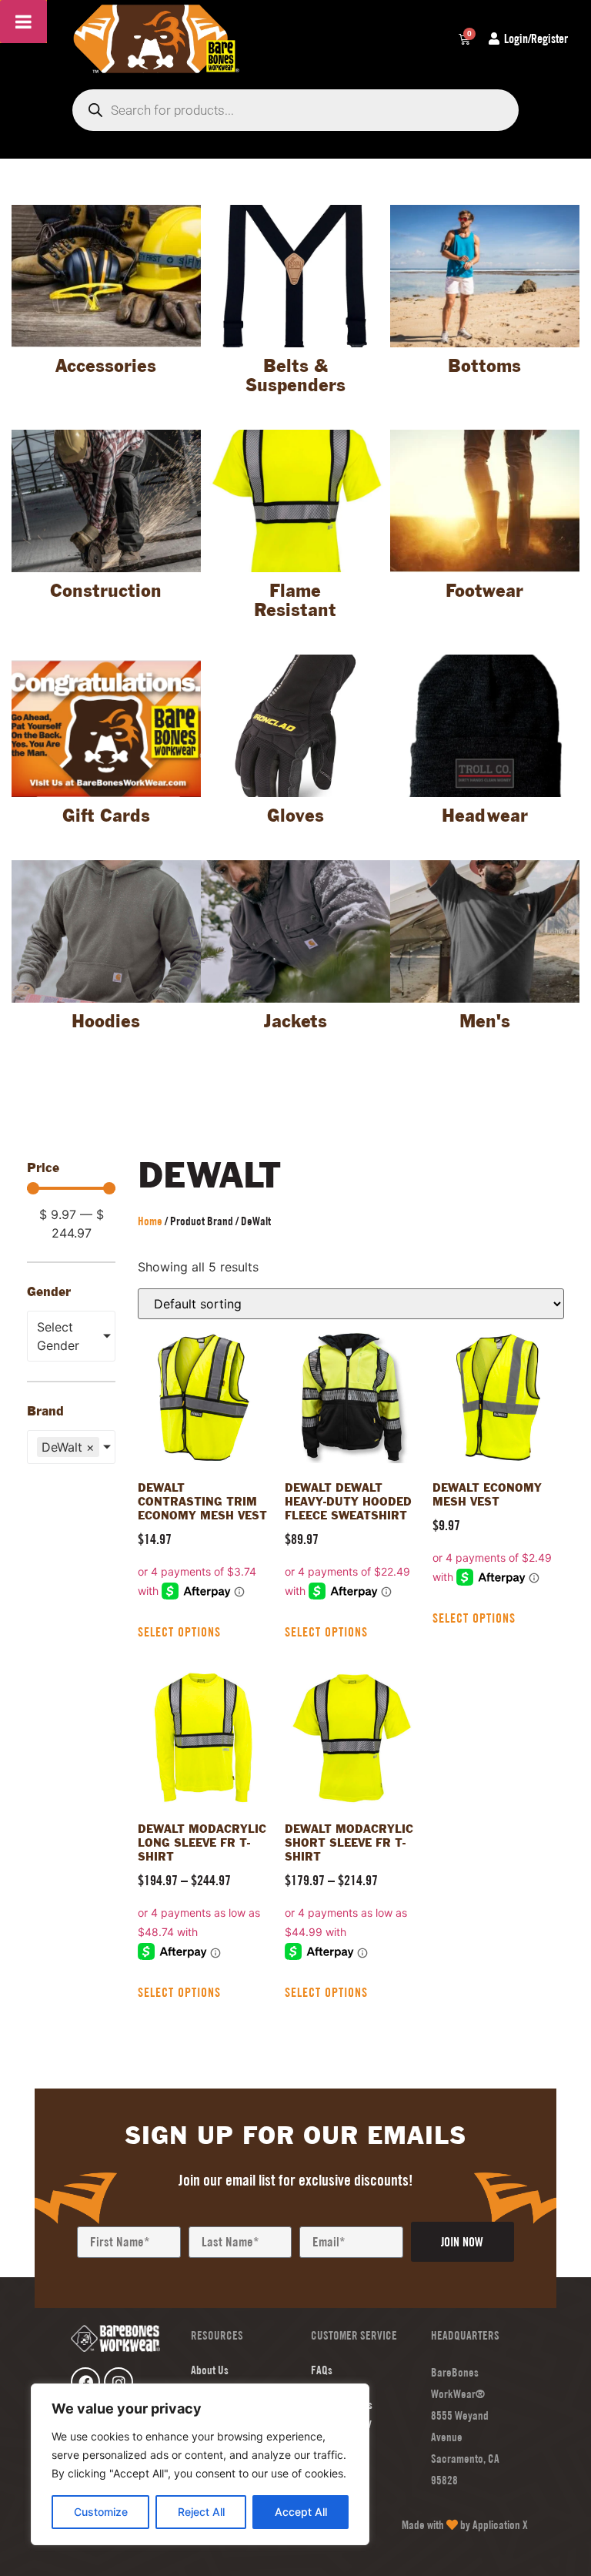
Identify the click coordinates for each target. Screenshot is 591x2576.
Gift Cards (106, 817)
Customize (101, 2512)
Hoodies (106, 1022)
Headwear (485, 817)
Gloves (295, 817)
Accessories (106, 367)
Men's (485, 1022)
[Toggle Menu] (23, 22)
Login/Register (536, 39)
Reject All (201, 2512)
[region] (200, 2464)
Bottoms (484, 367)
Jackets (295, 1022)
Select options (179, 1632)
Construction (106, 592)
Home (150, 1221)
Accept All (301, 2512)
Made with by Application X (465, 2525)
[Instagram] (119, 2382)
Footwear (484, 592)
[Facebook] (85, 2382)
